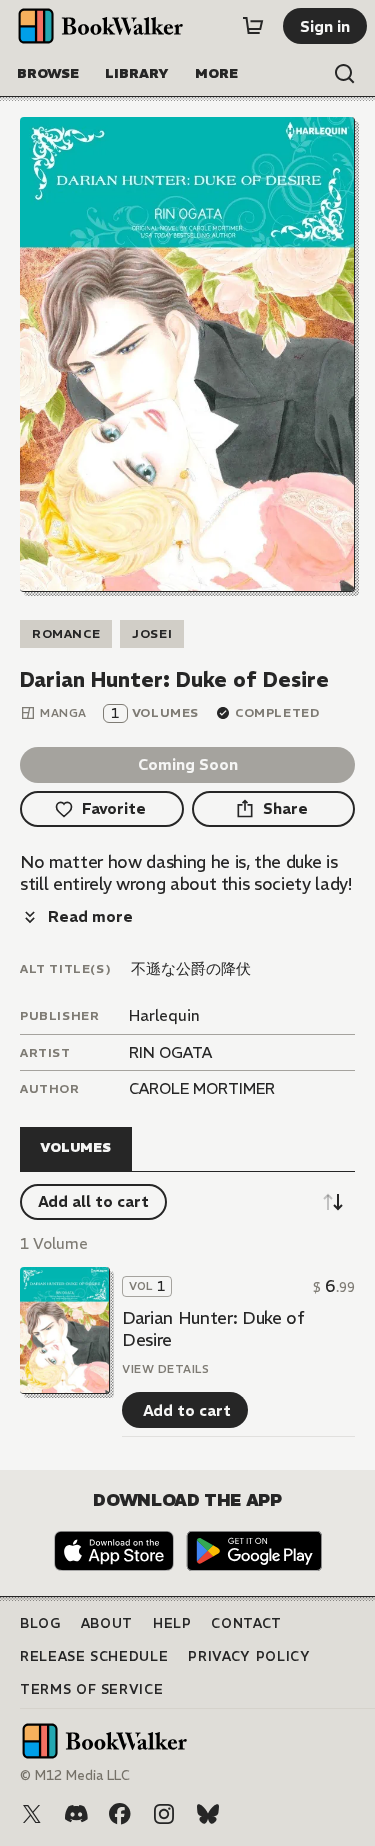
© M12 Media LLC (75, 1775)
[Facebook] (120, 1814)
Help (172, 1623)
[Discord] (76, 1814)
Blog (40, 1623)
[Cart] (253, 26)
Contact (246, 1623)
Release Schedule (94, 1656)
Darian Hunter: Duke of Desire (213, 1329)
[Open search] (345, 74)
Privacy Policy (249, 1656)
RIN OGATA (170, 1052)
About (107, 1623)
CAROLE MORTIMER (202, 1088)
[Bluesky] (208, 1814)
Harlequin (164, 1015)
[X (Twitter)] (32, 1814)
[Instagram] (164, 1814)
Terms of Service (91, 1689)
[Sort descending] (333, 1202)
